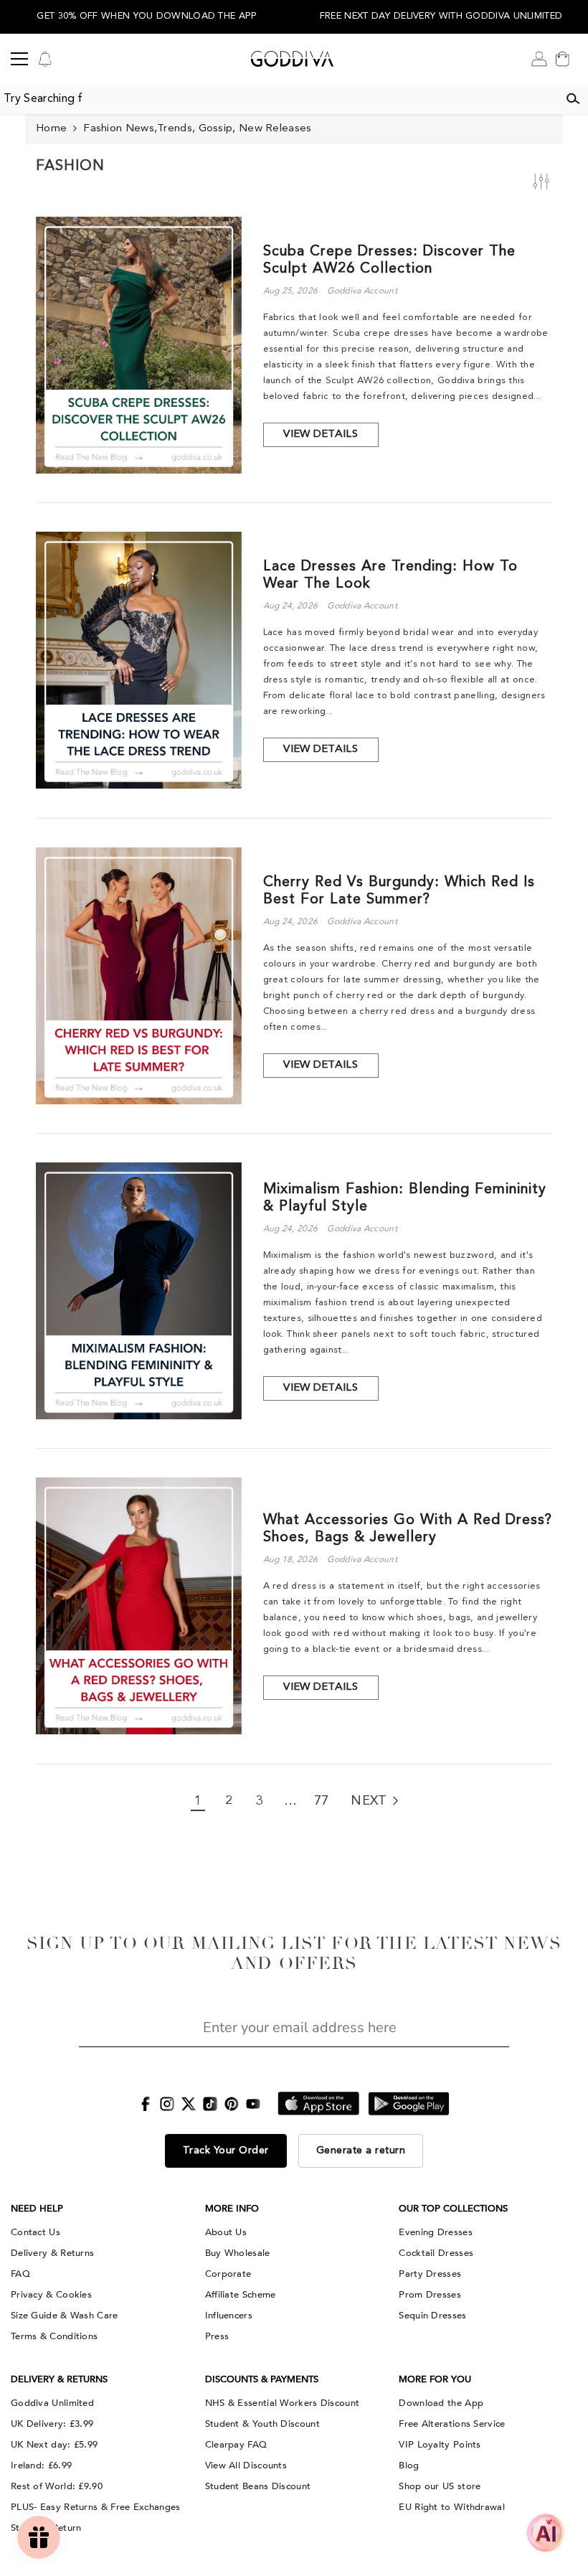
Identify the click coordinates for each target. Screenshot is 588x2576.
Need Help (37, 2209)
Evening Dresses (436, 2232)
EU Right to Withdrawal (452, 2507)
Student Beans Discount (258, 2486)
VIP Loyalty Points (440, 2445)
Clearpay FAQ (236, 2445)
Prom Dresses (430, 2295)
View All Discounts (246, 2465)
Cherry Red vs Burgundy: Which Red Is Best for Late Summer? (399, 891)
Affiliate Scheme (241, 2295)
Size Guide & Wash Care (65, 2316)
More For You (435, 2379)
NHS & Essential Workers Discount (283, 2403)
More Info (232, 2209)
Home (51, 129)
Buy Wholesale (238, 2253)
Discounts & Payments (262, 2379)
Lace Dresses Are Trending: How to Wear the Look (390, 575)
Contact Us (35, 2232)
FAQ (20, 2274)
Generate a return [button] (361, 2150)
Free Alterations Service (452, 2424)
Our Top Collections (453, 2209)
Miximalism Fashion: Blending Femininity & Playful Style (405, 1198)
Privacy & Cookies (51, 2295)
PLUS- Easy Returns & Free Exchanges (96, 2507)
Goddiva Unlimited (52, 2403)
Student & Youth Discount (262, 2424)
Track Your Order (226, 2150)
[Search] (573, 99)
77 (322, 1801)
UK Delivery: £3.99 (52, 2424)
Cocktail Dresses (436, 2253)
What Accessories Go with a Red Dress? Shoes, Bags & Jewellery (408, 1529)
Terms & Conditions (54, 2336)
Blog (409, 2465)
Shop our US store (440, 2486)
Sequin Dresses (432, 2316)
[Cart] (562, 59)
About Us (226, 2232)
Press (217, 2336)
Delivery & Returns (52, 2253)
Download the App (441, 2403)
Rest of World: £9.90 (57, 2486)
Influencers (229, 2316)
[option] (147, 17)
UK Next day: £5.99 (54, 2445)
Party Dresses (430, 2274)
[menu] (19, 59)
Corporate (228, 2274)
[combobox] (279, 99)
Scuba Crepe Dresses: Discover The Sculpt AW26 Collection (389, 260)
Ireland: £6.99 (41, 2465)
